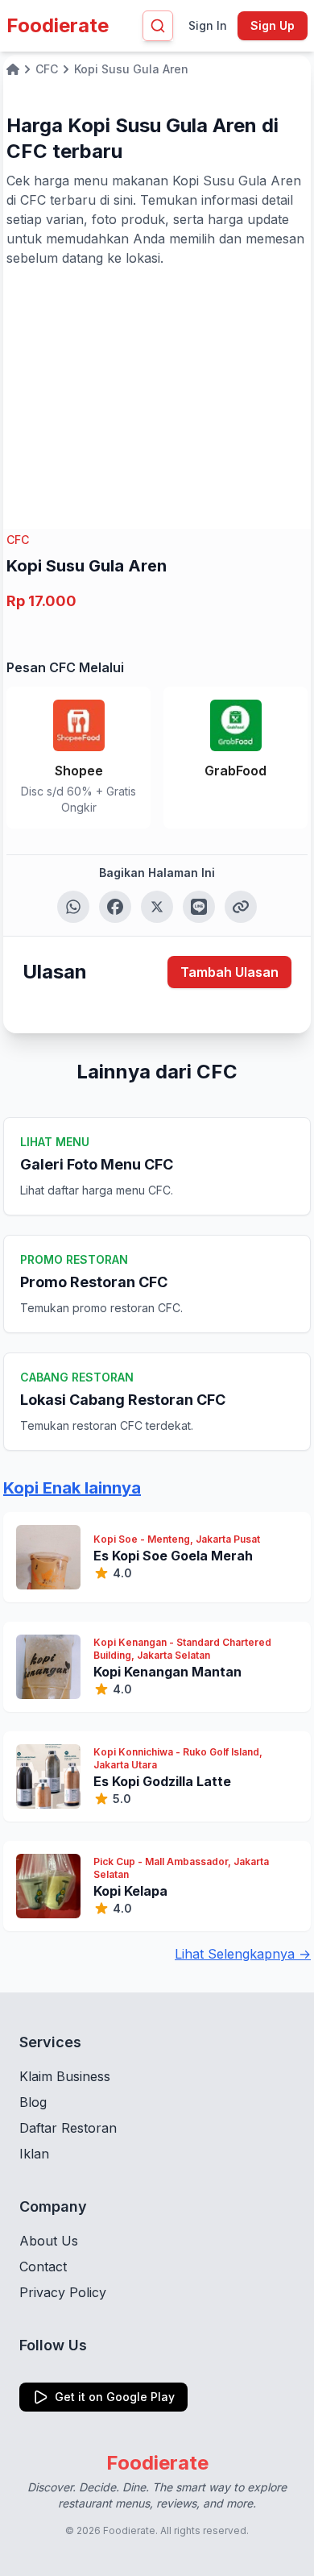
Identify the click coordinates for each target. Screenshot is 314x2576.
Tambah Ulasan (229, 972)
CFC (18, 540)
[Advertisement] (157, 388)
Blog (33, 2102)
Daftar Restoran (68, 2128)
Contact (43, 2266)
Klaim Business (65, 2076)
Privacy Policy (63, 2292)
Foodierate (58, 25)
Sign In (208, 25)
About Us (49, 2241)
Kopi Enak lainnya (72, 1488)
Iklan (34, 2154)
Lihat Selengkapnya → (243, 1954)
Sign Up (273, 25)
